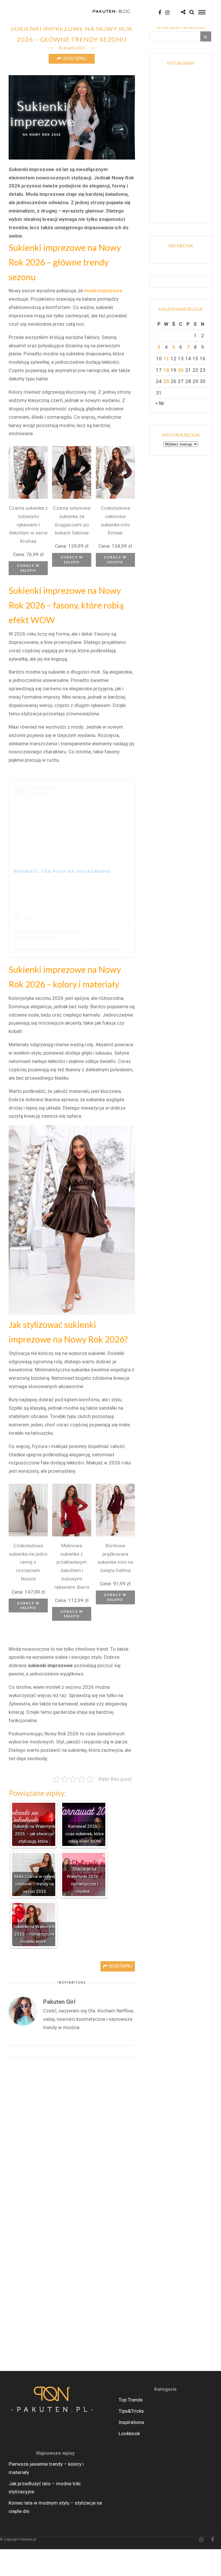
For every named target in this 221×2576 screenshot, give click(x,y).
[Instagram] (167, 13)
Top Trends (131, 2400)
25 (166, 381)
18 (166, 370)
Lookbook (129, 2433)
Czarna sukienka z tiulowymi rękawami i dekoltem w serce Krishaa (28, 525)
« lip (160, 403)
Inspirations (72, 1983)
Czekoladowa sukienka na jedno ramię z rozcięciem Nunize (28, 1562)
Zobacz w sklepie (28, 568)
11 (166, 359)
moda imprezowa (103, 291)
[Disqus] (72, 2138)
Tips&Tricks (131, 2411)
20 (181, 370)
